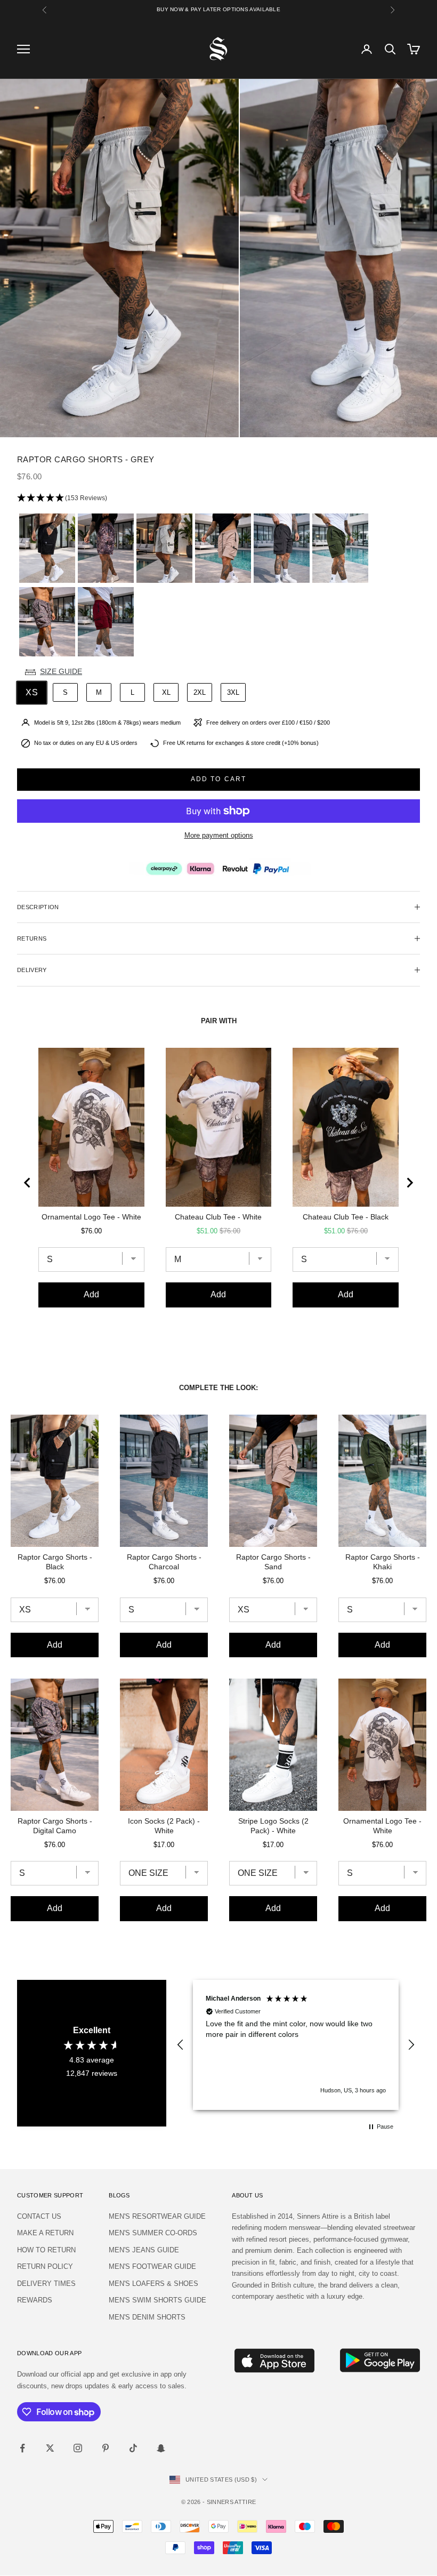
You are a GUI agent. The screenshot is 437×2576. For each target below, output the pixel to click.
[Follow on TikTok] (133, 2448)
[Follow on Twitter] (50, 2448)
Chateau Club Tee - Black (346, 1217)
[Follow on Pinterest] (106, 2448)
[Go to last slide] (28, 1183)
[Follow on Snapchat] (161, 2448)
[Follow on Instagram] (78, 2448)
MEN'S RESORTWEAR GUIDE (157, 2216)
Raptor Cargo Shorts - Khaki (383, 1562)
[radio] (46, 548)
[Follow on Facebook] (22, 2448)
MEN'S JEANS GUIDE (144, 2250)
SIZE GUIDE (61, 671)
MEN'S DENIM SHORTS (147, 2317)
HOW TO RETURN (46, 2250)
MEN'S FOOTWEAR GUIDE (152, 2266)
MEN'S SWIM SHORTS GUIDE (157, 2300)
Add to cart (219, 779)
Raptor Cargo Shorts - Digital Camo (55, 1826)
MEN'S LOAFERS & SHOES (153, 2284)
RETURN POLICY (45, 2266)
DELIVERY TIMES (46, 2284)
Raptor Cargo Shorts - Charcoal (164, 1562)
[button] (218, 498)
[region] (296, 2045)
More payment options (219, 835)
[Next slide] (409, 1183)
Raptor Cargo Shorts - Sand (273, 1562)
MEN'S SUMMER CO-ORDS (153, 2233)
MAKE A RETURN (45, 2233)
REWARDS (35, 2300)
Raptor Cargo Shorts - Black (55, 1562)
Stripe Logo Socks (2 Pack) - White (273, 1826)
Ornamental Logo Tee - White (91, 1217)
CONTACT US (39, 2216)
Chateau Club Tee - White (218, 1217)
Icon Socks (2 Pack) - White (164, 1826)
